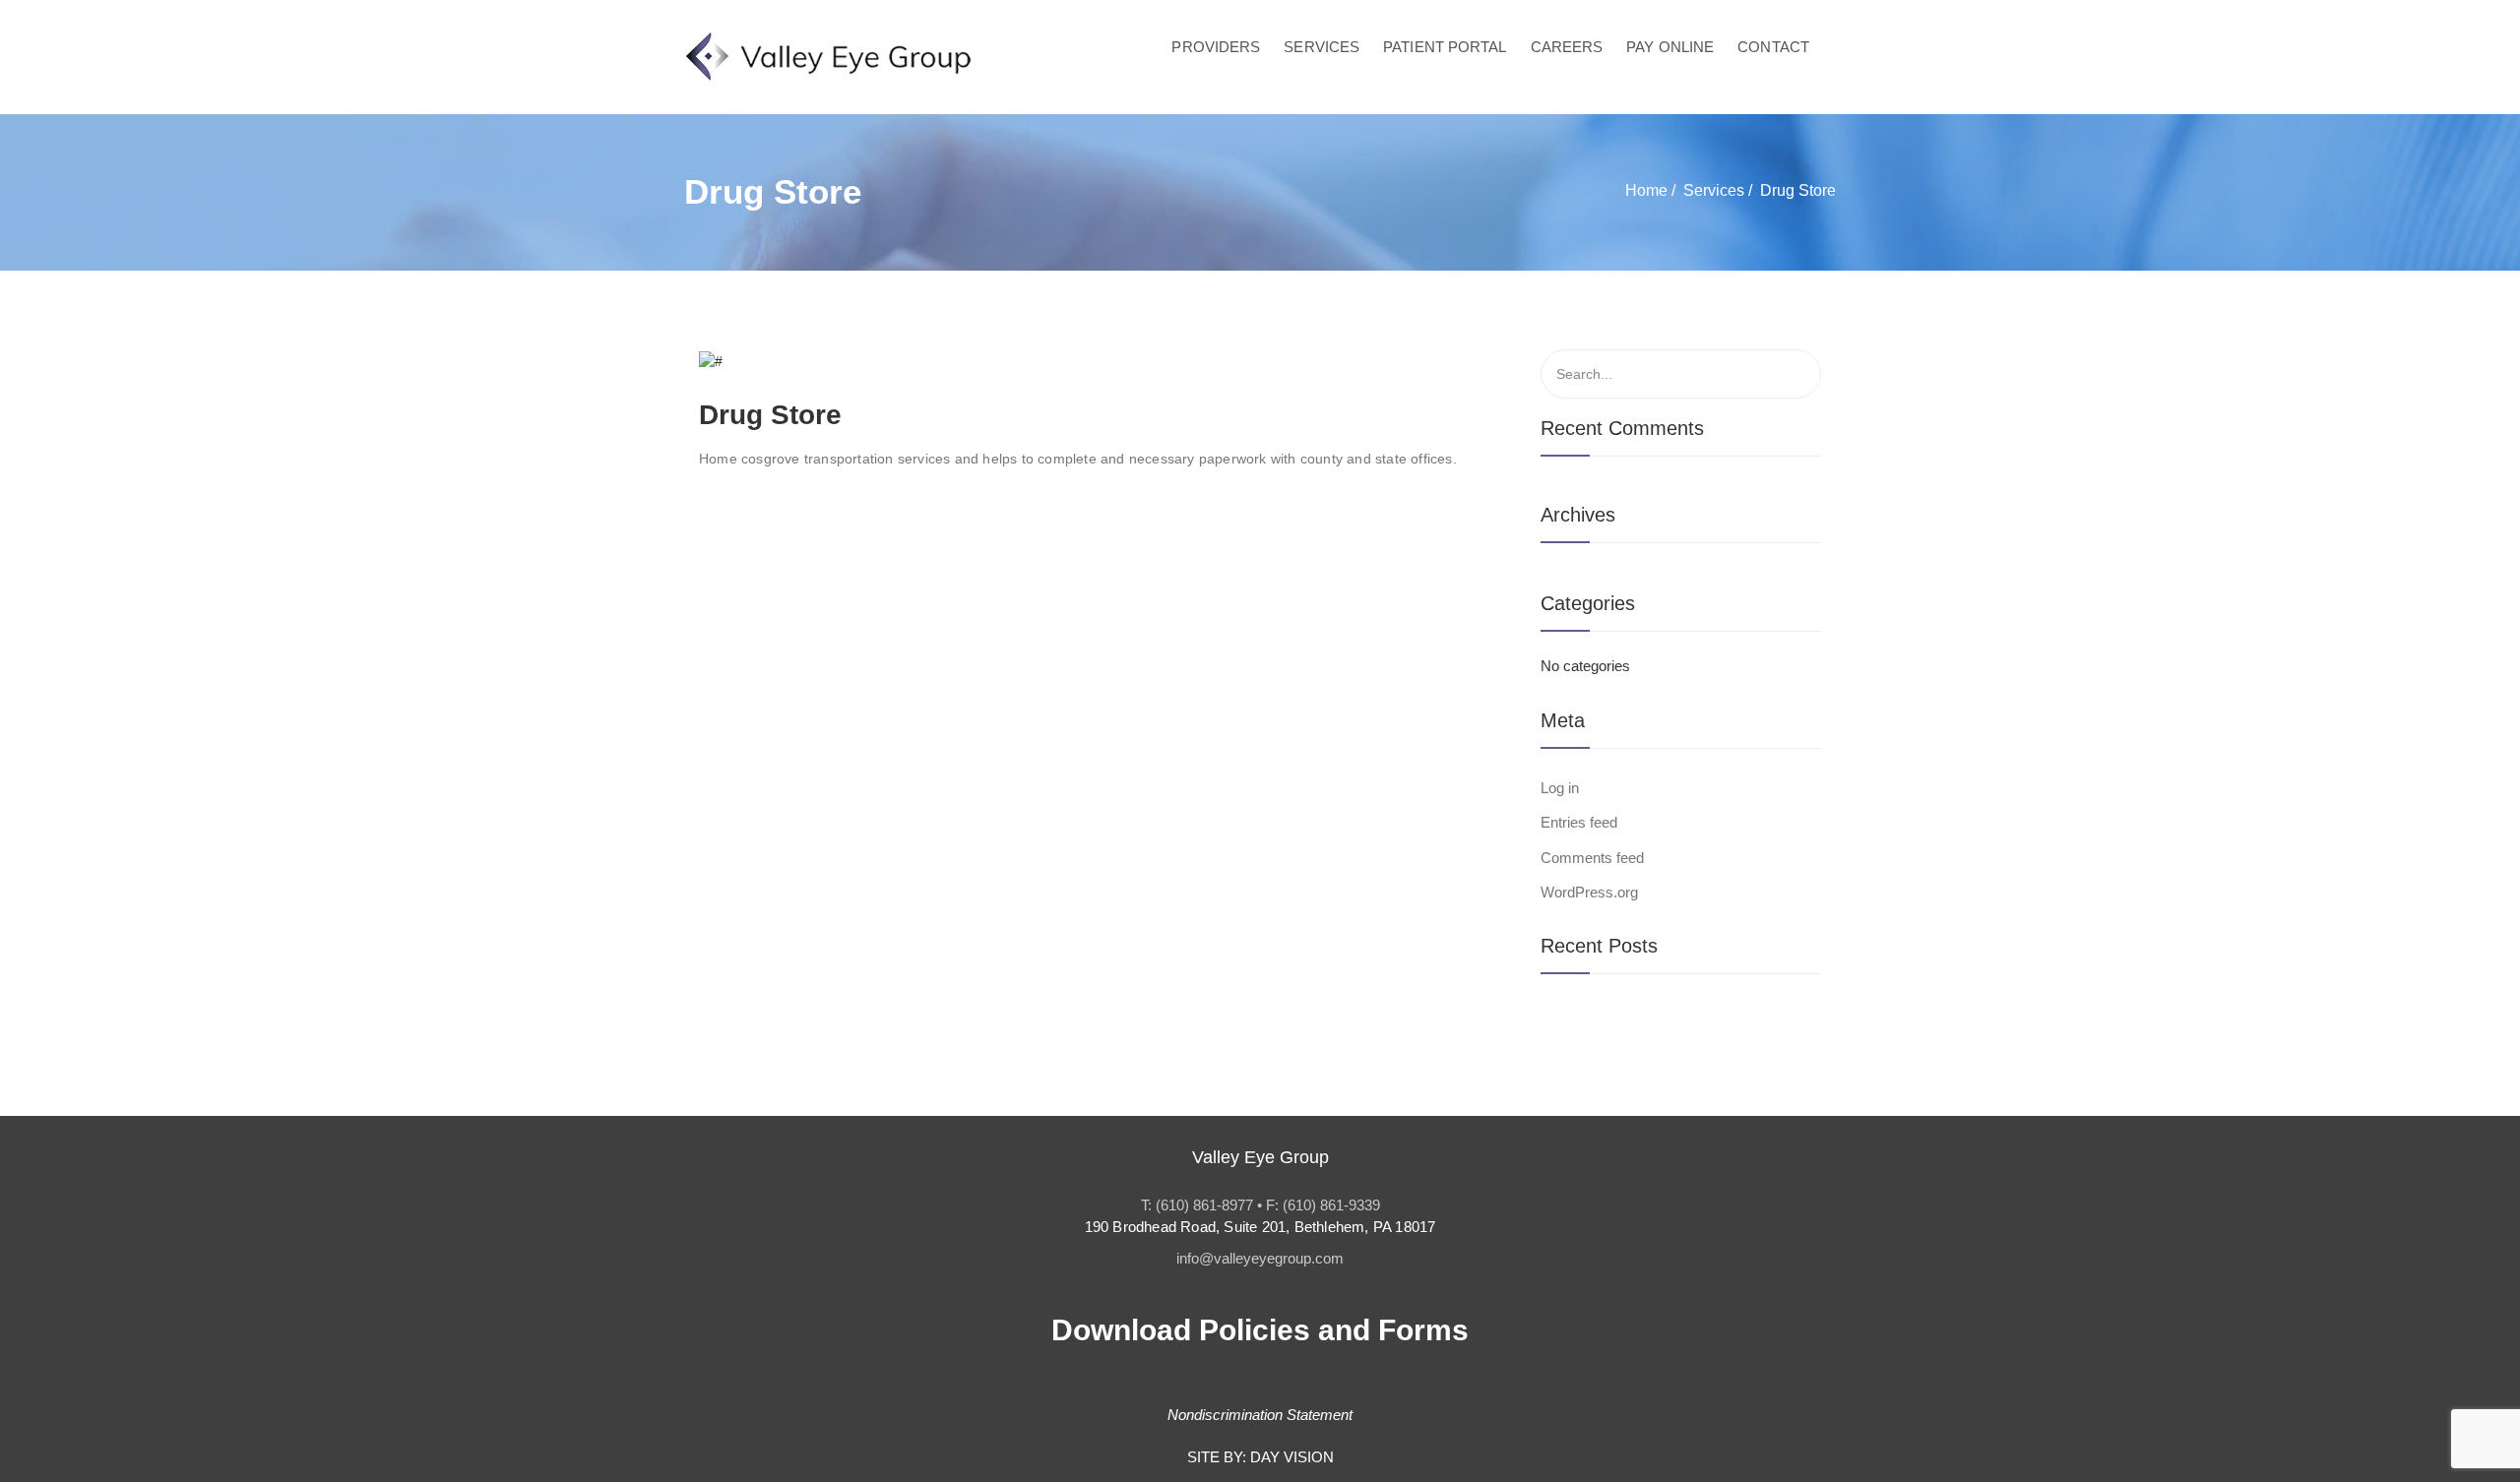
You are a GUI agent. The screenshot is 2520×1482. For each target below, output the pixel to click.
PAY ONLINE (1670, 47)
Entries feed (1579, 822)
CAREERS (1567, 47)
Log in (1560, 788)
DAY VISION (1292, 1457)
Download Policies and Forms (1260, 1330)
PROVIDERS (1216, 47)
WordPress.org (1589, 892)
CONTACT (1773, 47)
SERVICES (1322, 47)
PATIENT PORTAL (1445, 47)
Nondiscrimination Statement (1260, 1415)
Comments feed (1592, 858)
